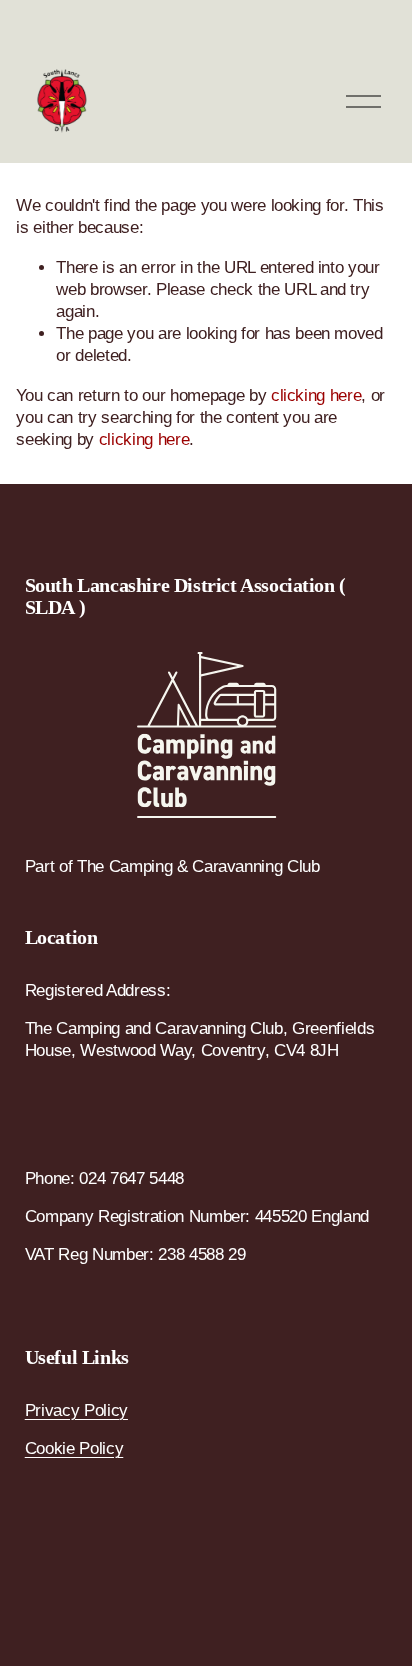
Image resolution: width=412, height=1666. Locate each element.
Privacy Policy (76, 1410)
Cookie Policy (74, 1448)
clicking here (316, 395)
